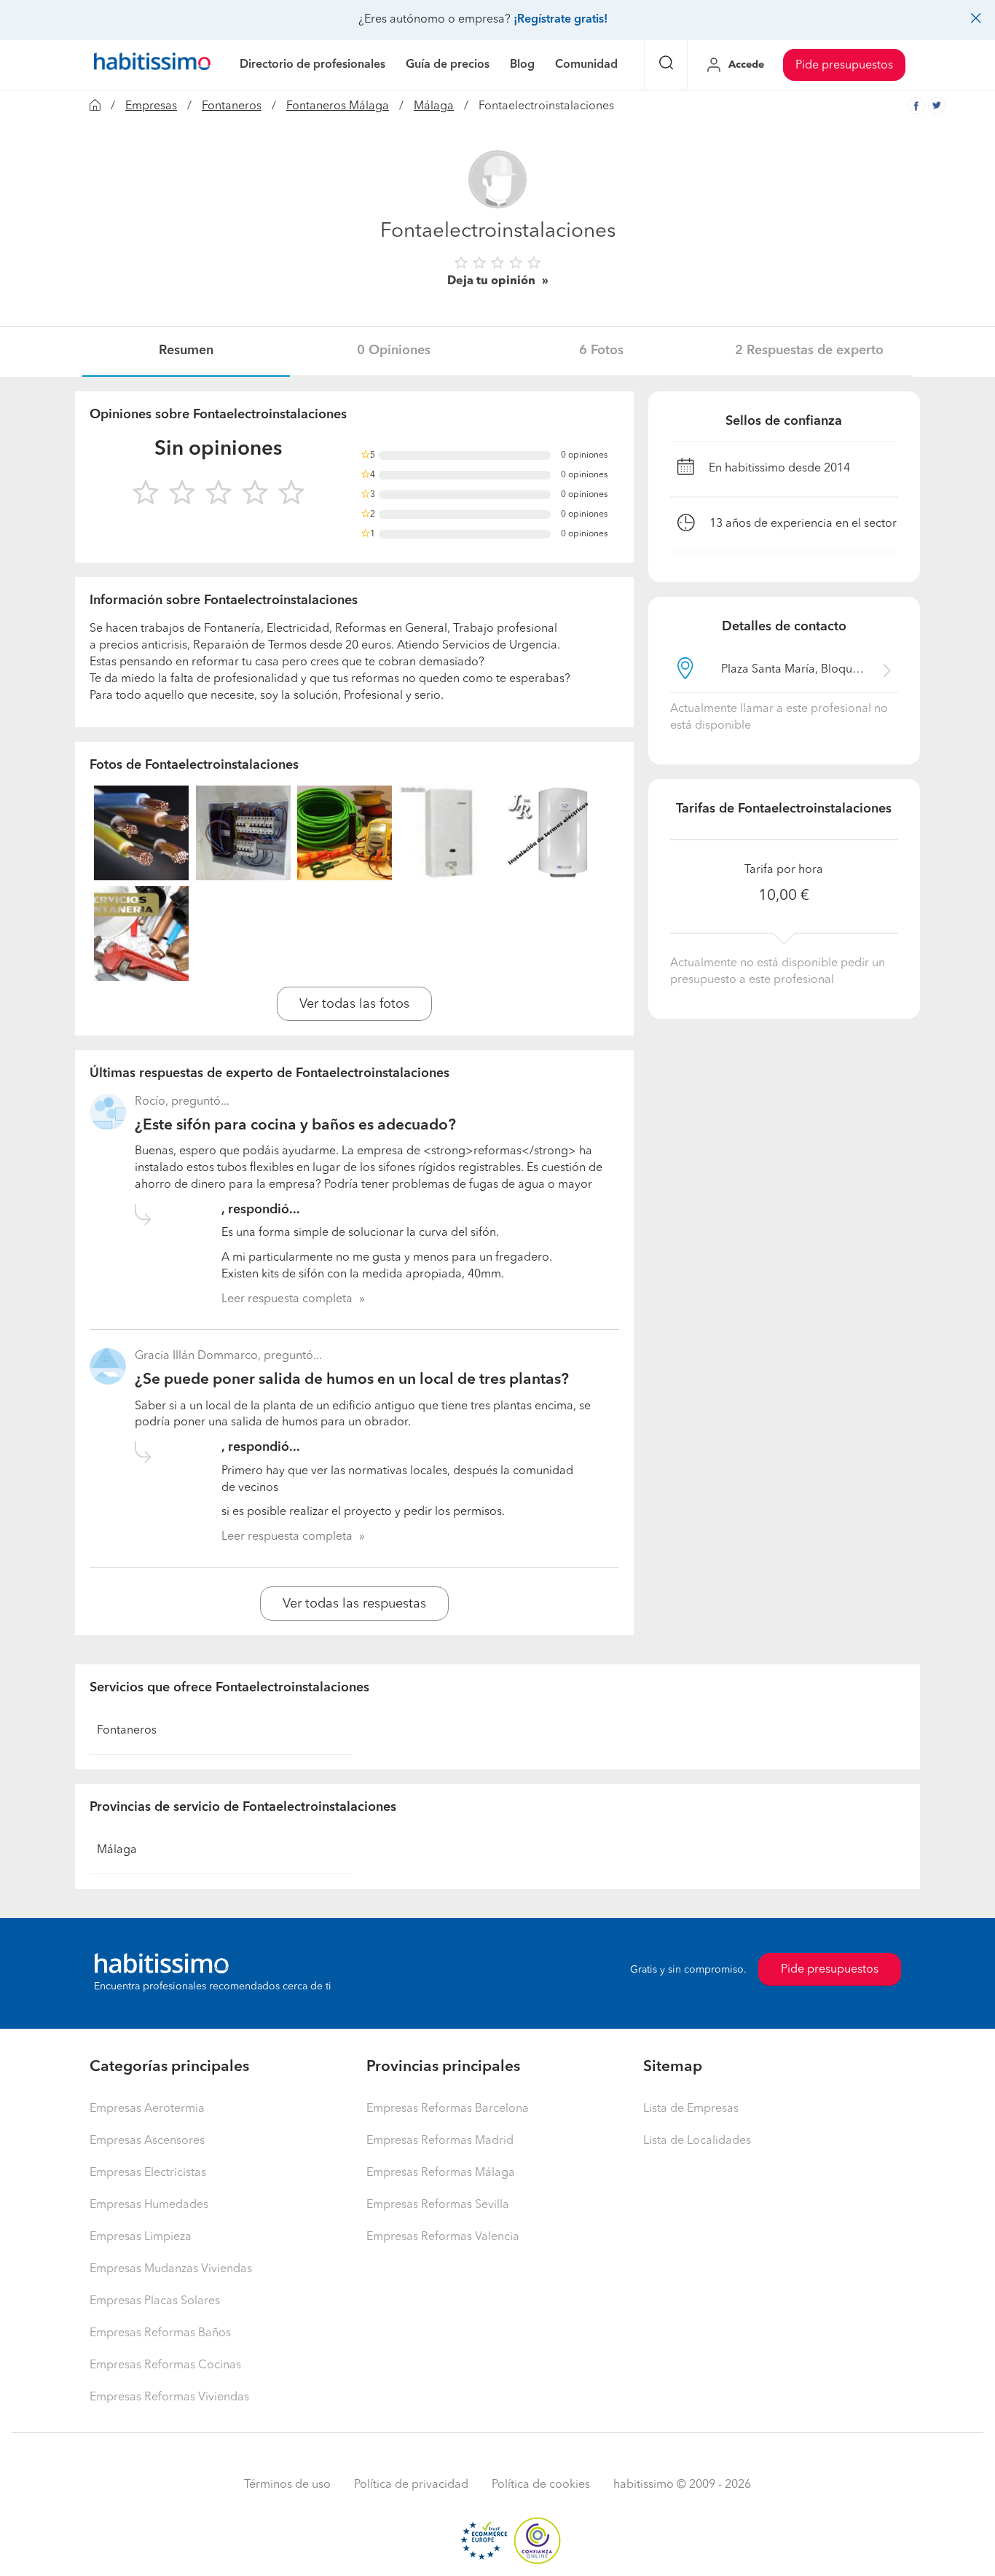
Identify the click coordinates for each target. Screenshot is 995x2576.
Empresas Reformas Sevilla (438, 2205)
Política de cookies (541, 2485)
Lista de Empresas (691, 2109)
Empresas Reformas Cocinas (165, 2365)
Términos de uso (287, 2485)
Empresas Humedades (149, 2205)
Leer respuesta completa (287, 1299)
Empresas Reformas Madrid (440, 2141)
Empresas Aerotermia (147, 2109)
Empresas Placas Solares (155, 2301)
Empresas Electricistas (148, 2173)
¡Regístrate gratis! (561, 20)
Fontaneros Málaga (338, 106)
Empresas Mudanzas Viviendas (171, 2269)
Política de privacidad (411, 2485)
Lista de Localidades (697, 2141)
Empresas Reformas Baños (160, 2333)
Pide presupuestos (844, 66)
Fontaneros (232, 106)
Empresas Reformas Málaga (441, 2173)
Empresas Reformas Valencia (443, 2237)
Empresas (151, 106)
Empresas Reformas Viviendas (169, 2397)
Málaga (434, 106)
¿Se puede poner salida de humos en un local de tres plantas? (352, 1380)
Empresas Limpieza (141, 2237)
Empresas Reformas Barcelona (448, 2109)
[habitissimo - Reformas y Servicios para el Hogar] (152, 65)
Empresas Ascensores (147, 2141)
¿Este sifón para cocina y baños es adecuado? (295, 1125)
